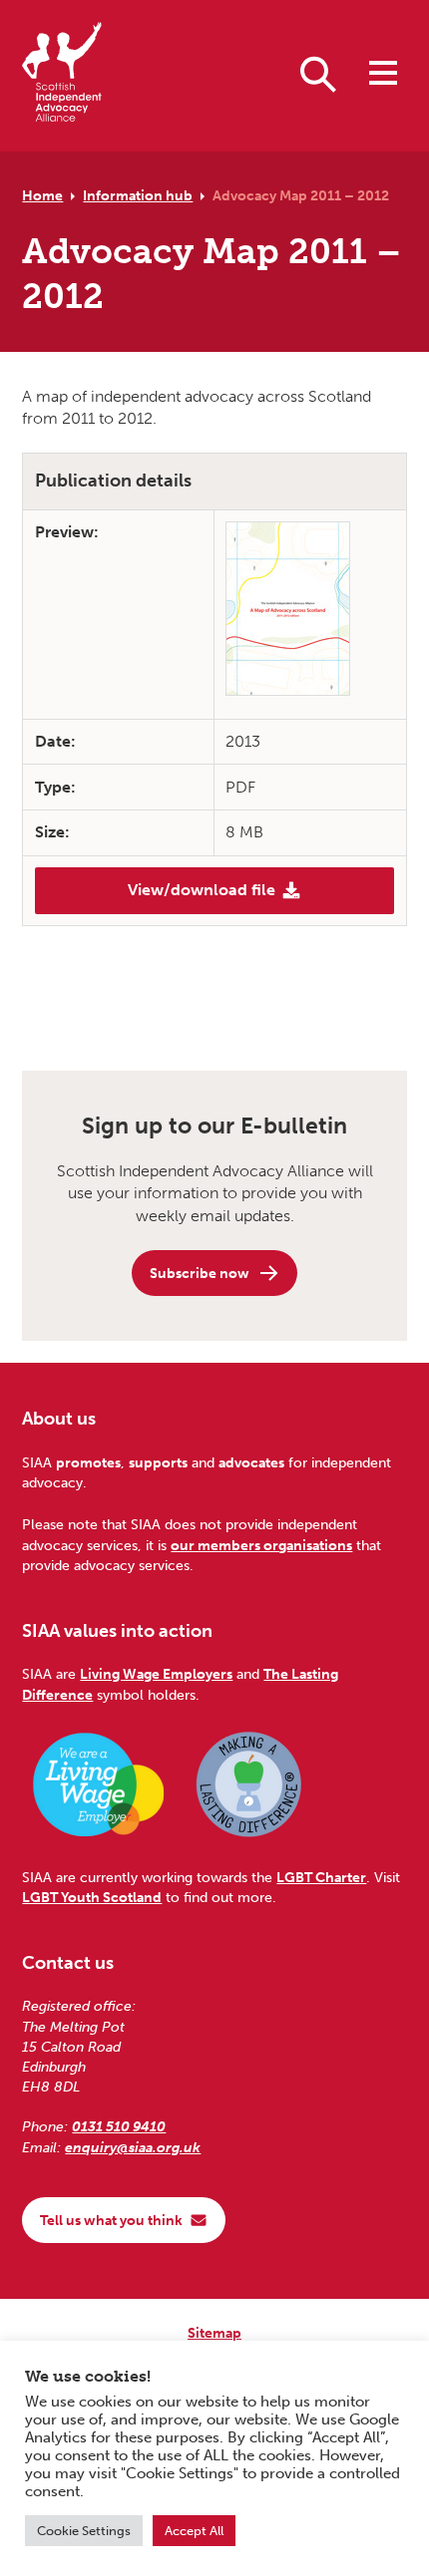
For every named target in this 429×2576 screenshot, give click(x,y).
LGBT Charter (321, 1877)
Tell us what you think (111, 2220)
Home (42, 195)
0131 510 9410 (119, 2126)
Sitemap (214, 2333)
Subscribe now (200, 1273)
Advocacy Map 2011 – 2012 (301, 195)
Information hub (138, 195)
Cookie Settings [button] (84, 2531)
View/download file (202, 890)
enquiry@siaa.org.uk (133, 2147)
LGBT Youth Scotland (92, 1897)
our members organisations (261, 1545)
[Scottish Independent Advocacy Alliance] (62, 75)
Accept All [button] (194, 2531)
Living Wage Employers (156, 1674)
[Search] (318, 73)
